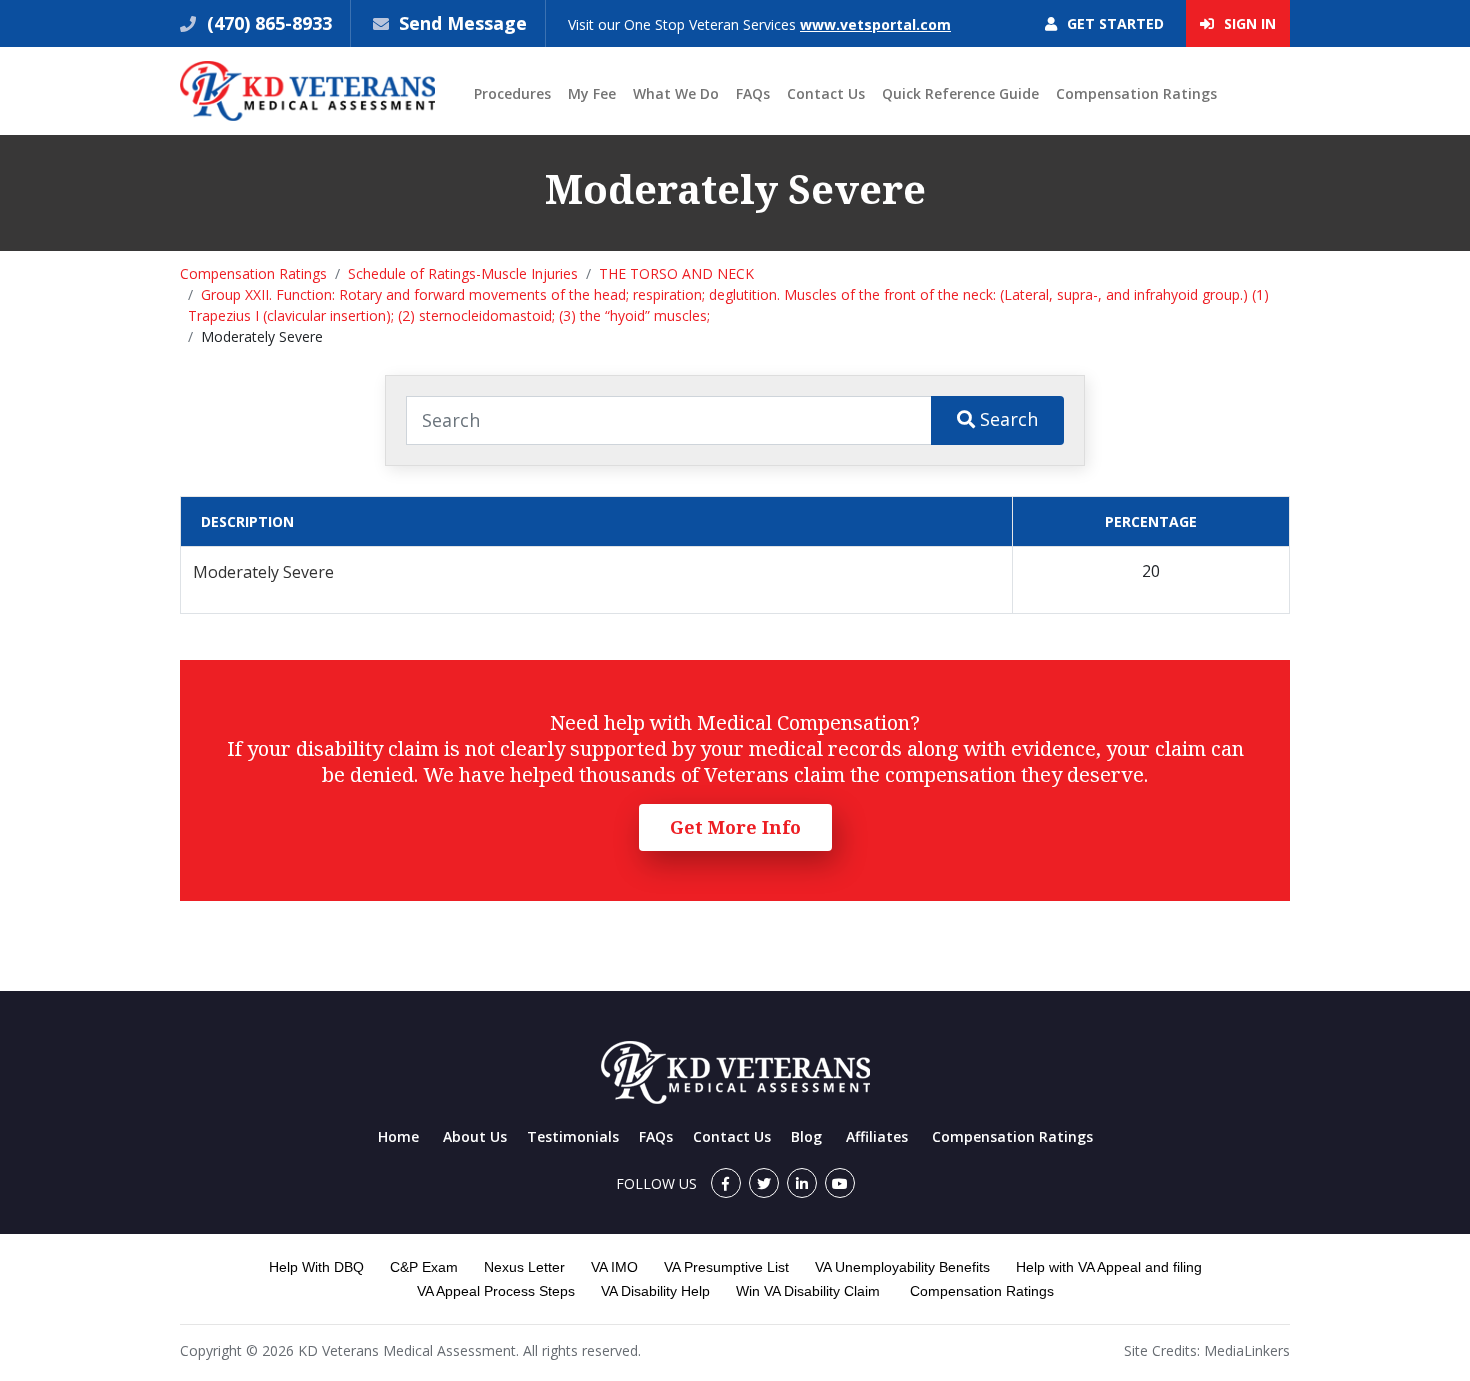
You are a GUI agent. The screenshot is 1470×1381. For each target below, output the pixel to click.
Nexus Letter (524, 1267)
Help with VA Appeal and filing (1109, 1267)
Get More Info (735, 827)
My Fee (592, 93)
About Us (475, 1136)
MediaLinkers (1247, 1350)
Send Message (463, 23)
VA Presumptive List (726, 1267)
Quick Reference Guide (960, 93)
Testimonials (573, 1136)
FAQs (753, 93)
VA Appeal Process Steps (496, 1291)
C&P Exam (424, 1267)
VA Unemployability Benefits (902, 1267)
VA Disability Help (655, 1291)
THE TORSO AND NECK (676, 273)
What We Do (676, 93)
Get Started (1113, 23)
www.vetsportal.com (875, 24)
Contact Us (826, 93)
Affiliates (877, 1136)
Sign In (1248, 23)
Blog (806, 1136)
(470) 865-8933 (267, 23)
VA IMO (614, 1267)
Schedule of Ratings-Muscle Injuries (463, 273)
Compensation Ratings (1136, 93)
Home (398, 1136)
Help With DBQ (316, 1267)
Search (1006, 419)
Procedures (512, 93)
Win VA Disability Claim (808, 1291)
